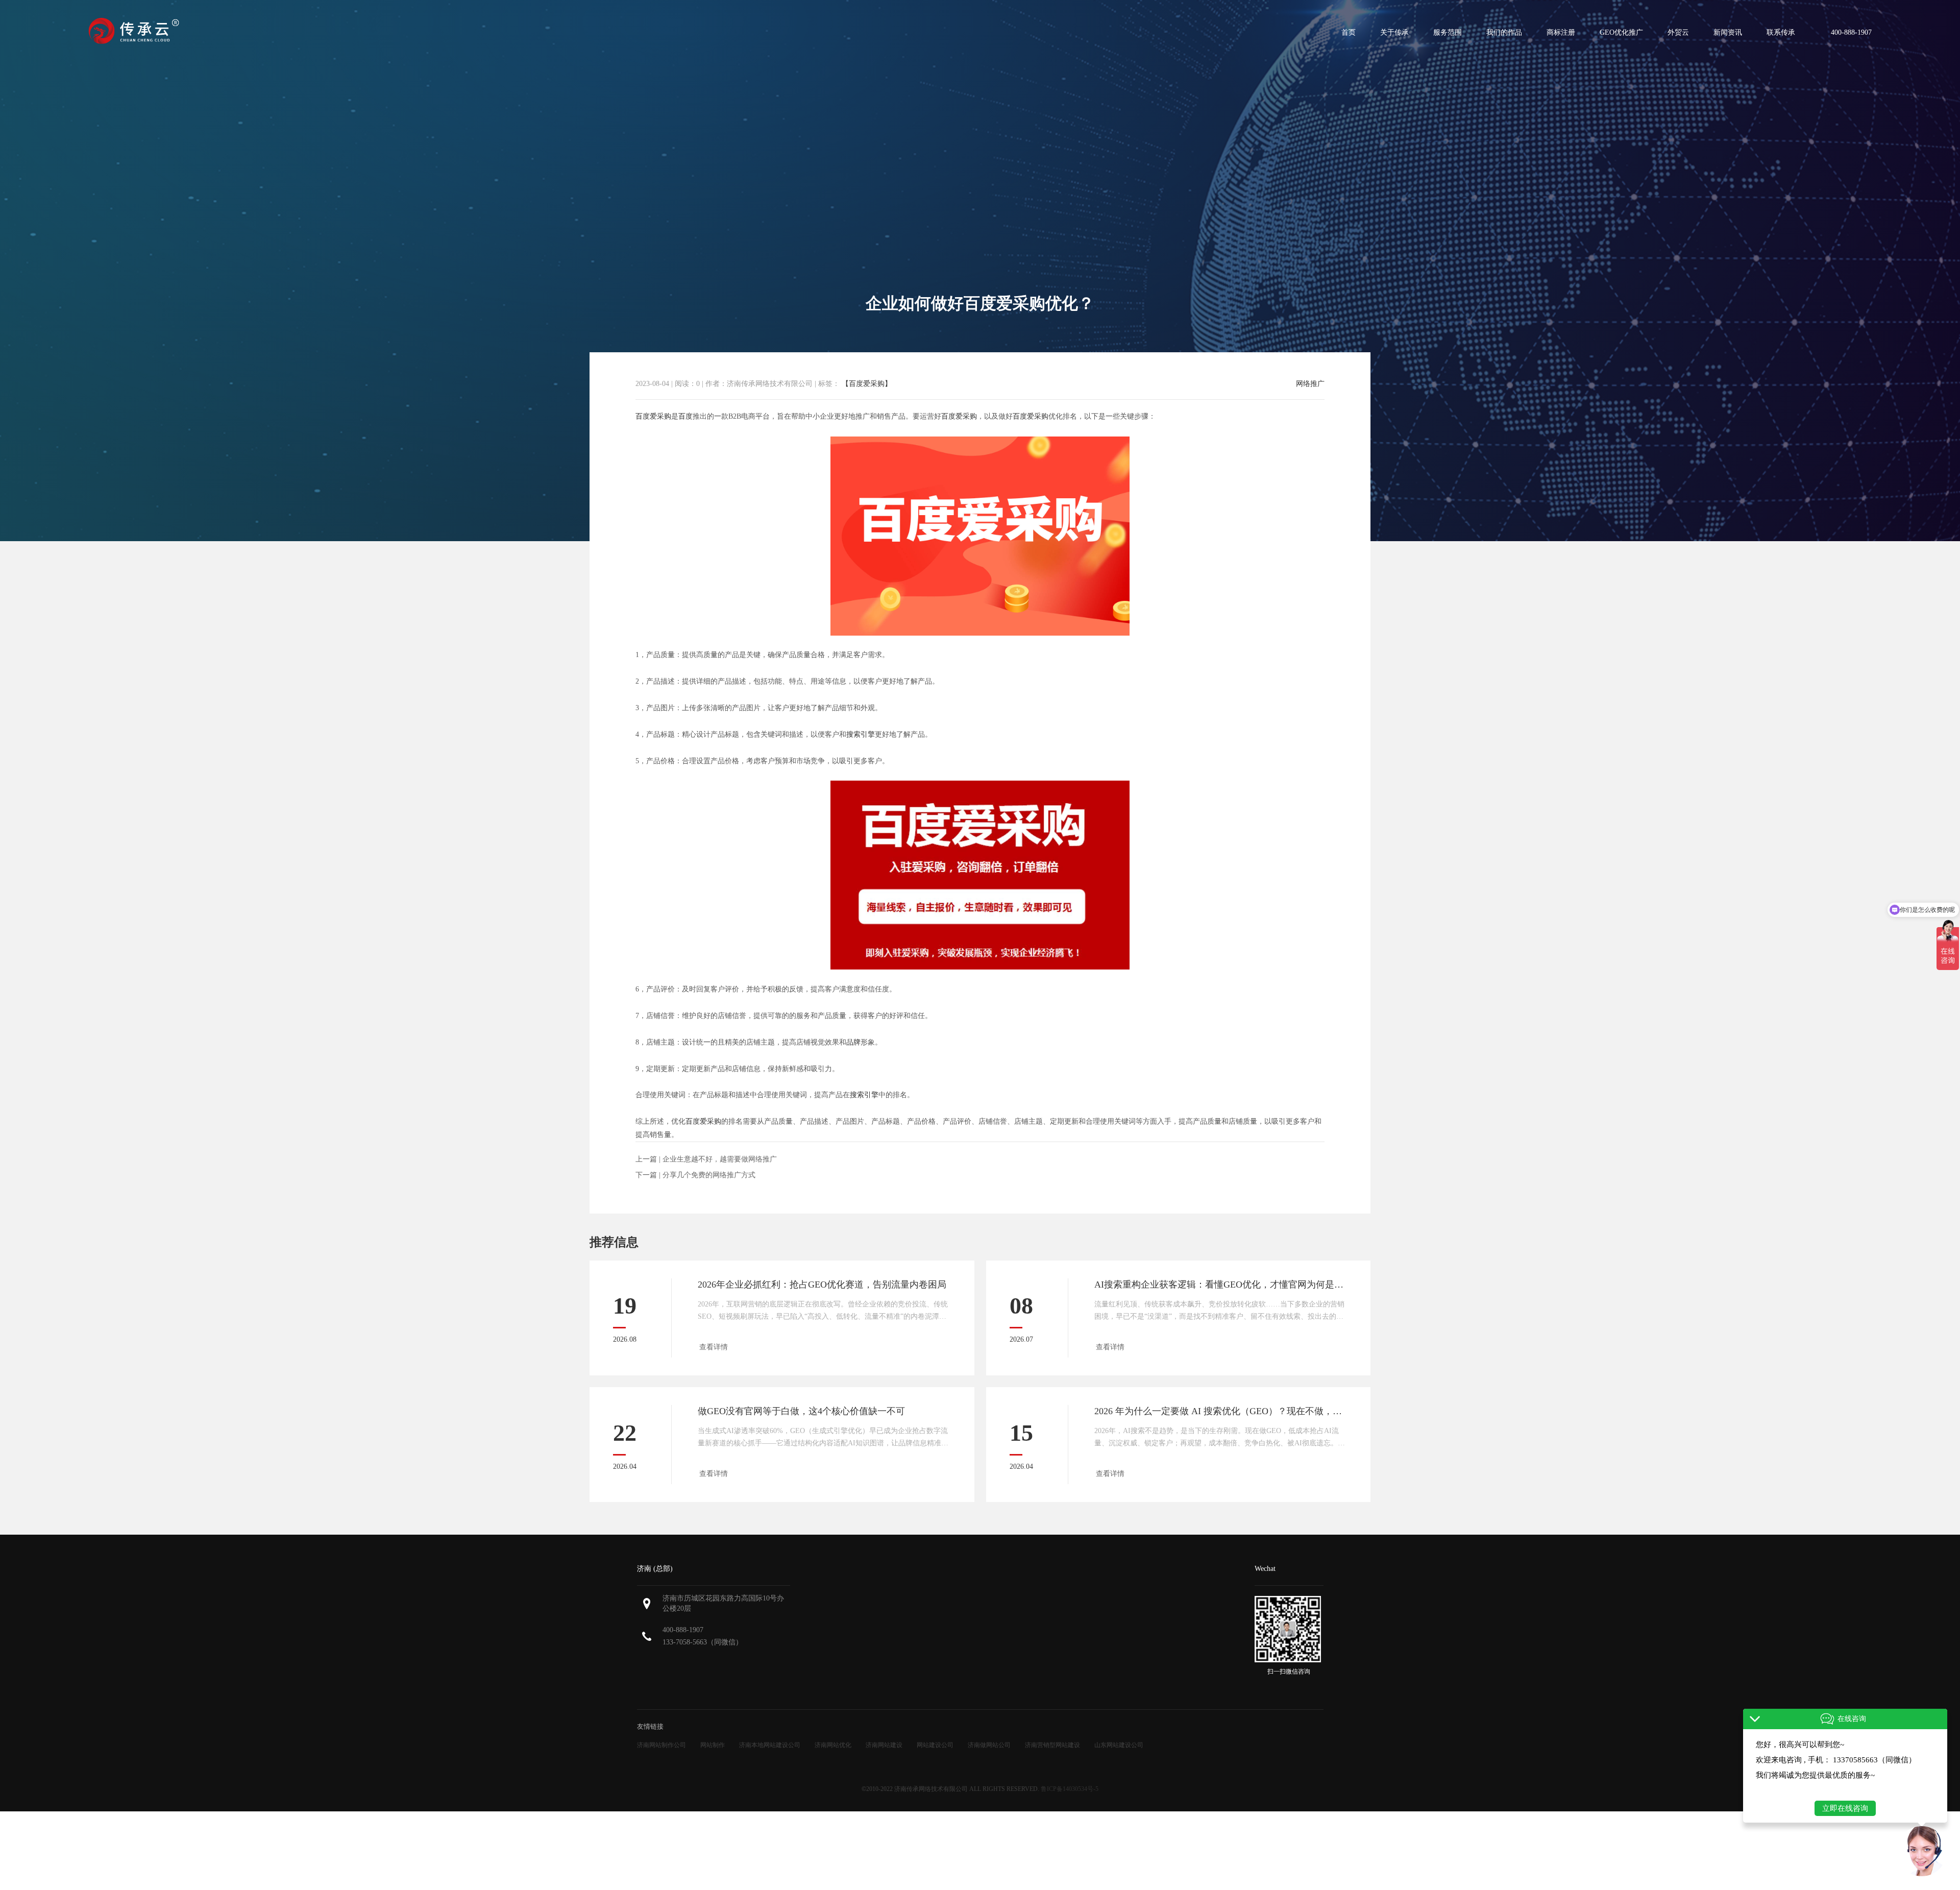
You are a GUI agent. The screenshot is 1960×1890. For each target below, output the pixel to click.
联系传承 (1781, 32)
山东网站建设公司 (1119, 1745)
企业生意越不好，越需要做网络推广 (720, 1159)
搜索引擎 (861, 734)
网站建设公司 (935, 1745)
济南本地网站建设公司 (770, 1745)
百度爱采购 (653, 416)
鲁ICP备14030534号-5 (1070, 1789)
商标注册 (1561, 32)
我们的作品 (1504, 32)
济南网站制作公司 (661, 1745)
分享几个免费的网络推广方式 (709, 1175)
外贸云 (1678, 32)
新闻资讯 (1728, 32)
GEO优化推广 (1621, 32)
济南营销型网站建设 (1052, 1745)
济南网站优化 (833, 1745)
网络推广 (1310, 384)
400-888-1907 (683, 1630)
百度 (685, 416)
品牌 (853, 1042)
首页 (1349, 32)
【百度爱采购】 (866, 384)
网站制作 (713, 1745)
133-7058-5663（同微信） (703, 1642)
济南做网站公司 (989, 1745)
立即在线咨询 (1845, 1808)
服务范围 (1448, 32)
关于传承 (1394, 32)
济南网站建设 (884, 1745)
